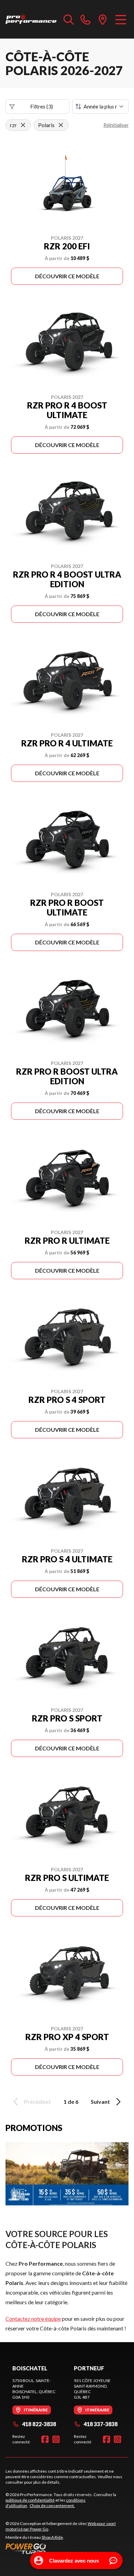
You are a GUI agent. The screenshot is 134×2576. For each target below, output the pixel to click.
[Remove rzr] (23, 125)
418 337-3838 (100, 2424)
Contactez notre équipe (33, 2319)
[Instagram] (56, 2439)
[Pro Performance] (31, 19)
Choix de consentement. (52, 2506)
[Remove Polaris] (61, 125)
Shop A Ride (52, 2537)
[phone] (86, 19)
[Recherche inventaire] (69, 19)
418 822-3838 (39, 2424)
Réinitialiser (116, 125)
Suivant (100, 2102)
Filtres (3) (42, 106)
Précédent (37, 2102)
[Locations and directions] (103, 19)
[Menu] (121, 19)
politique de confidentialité (30, 2500)
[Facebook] (45, 2439)
